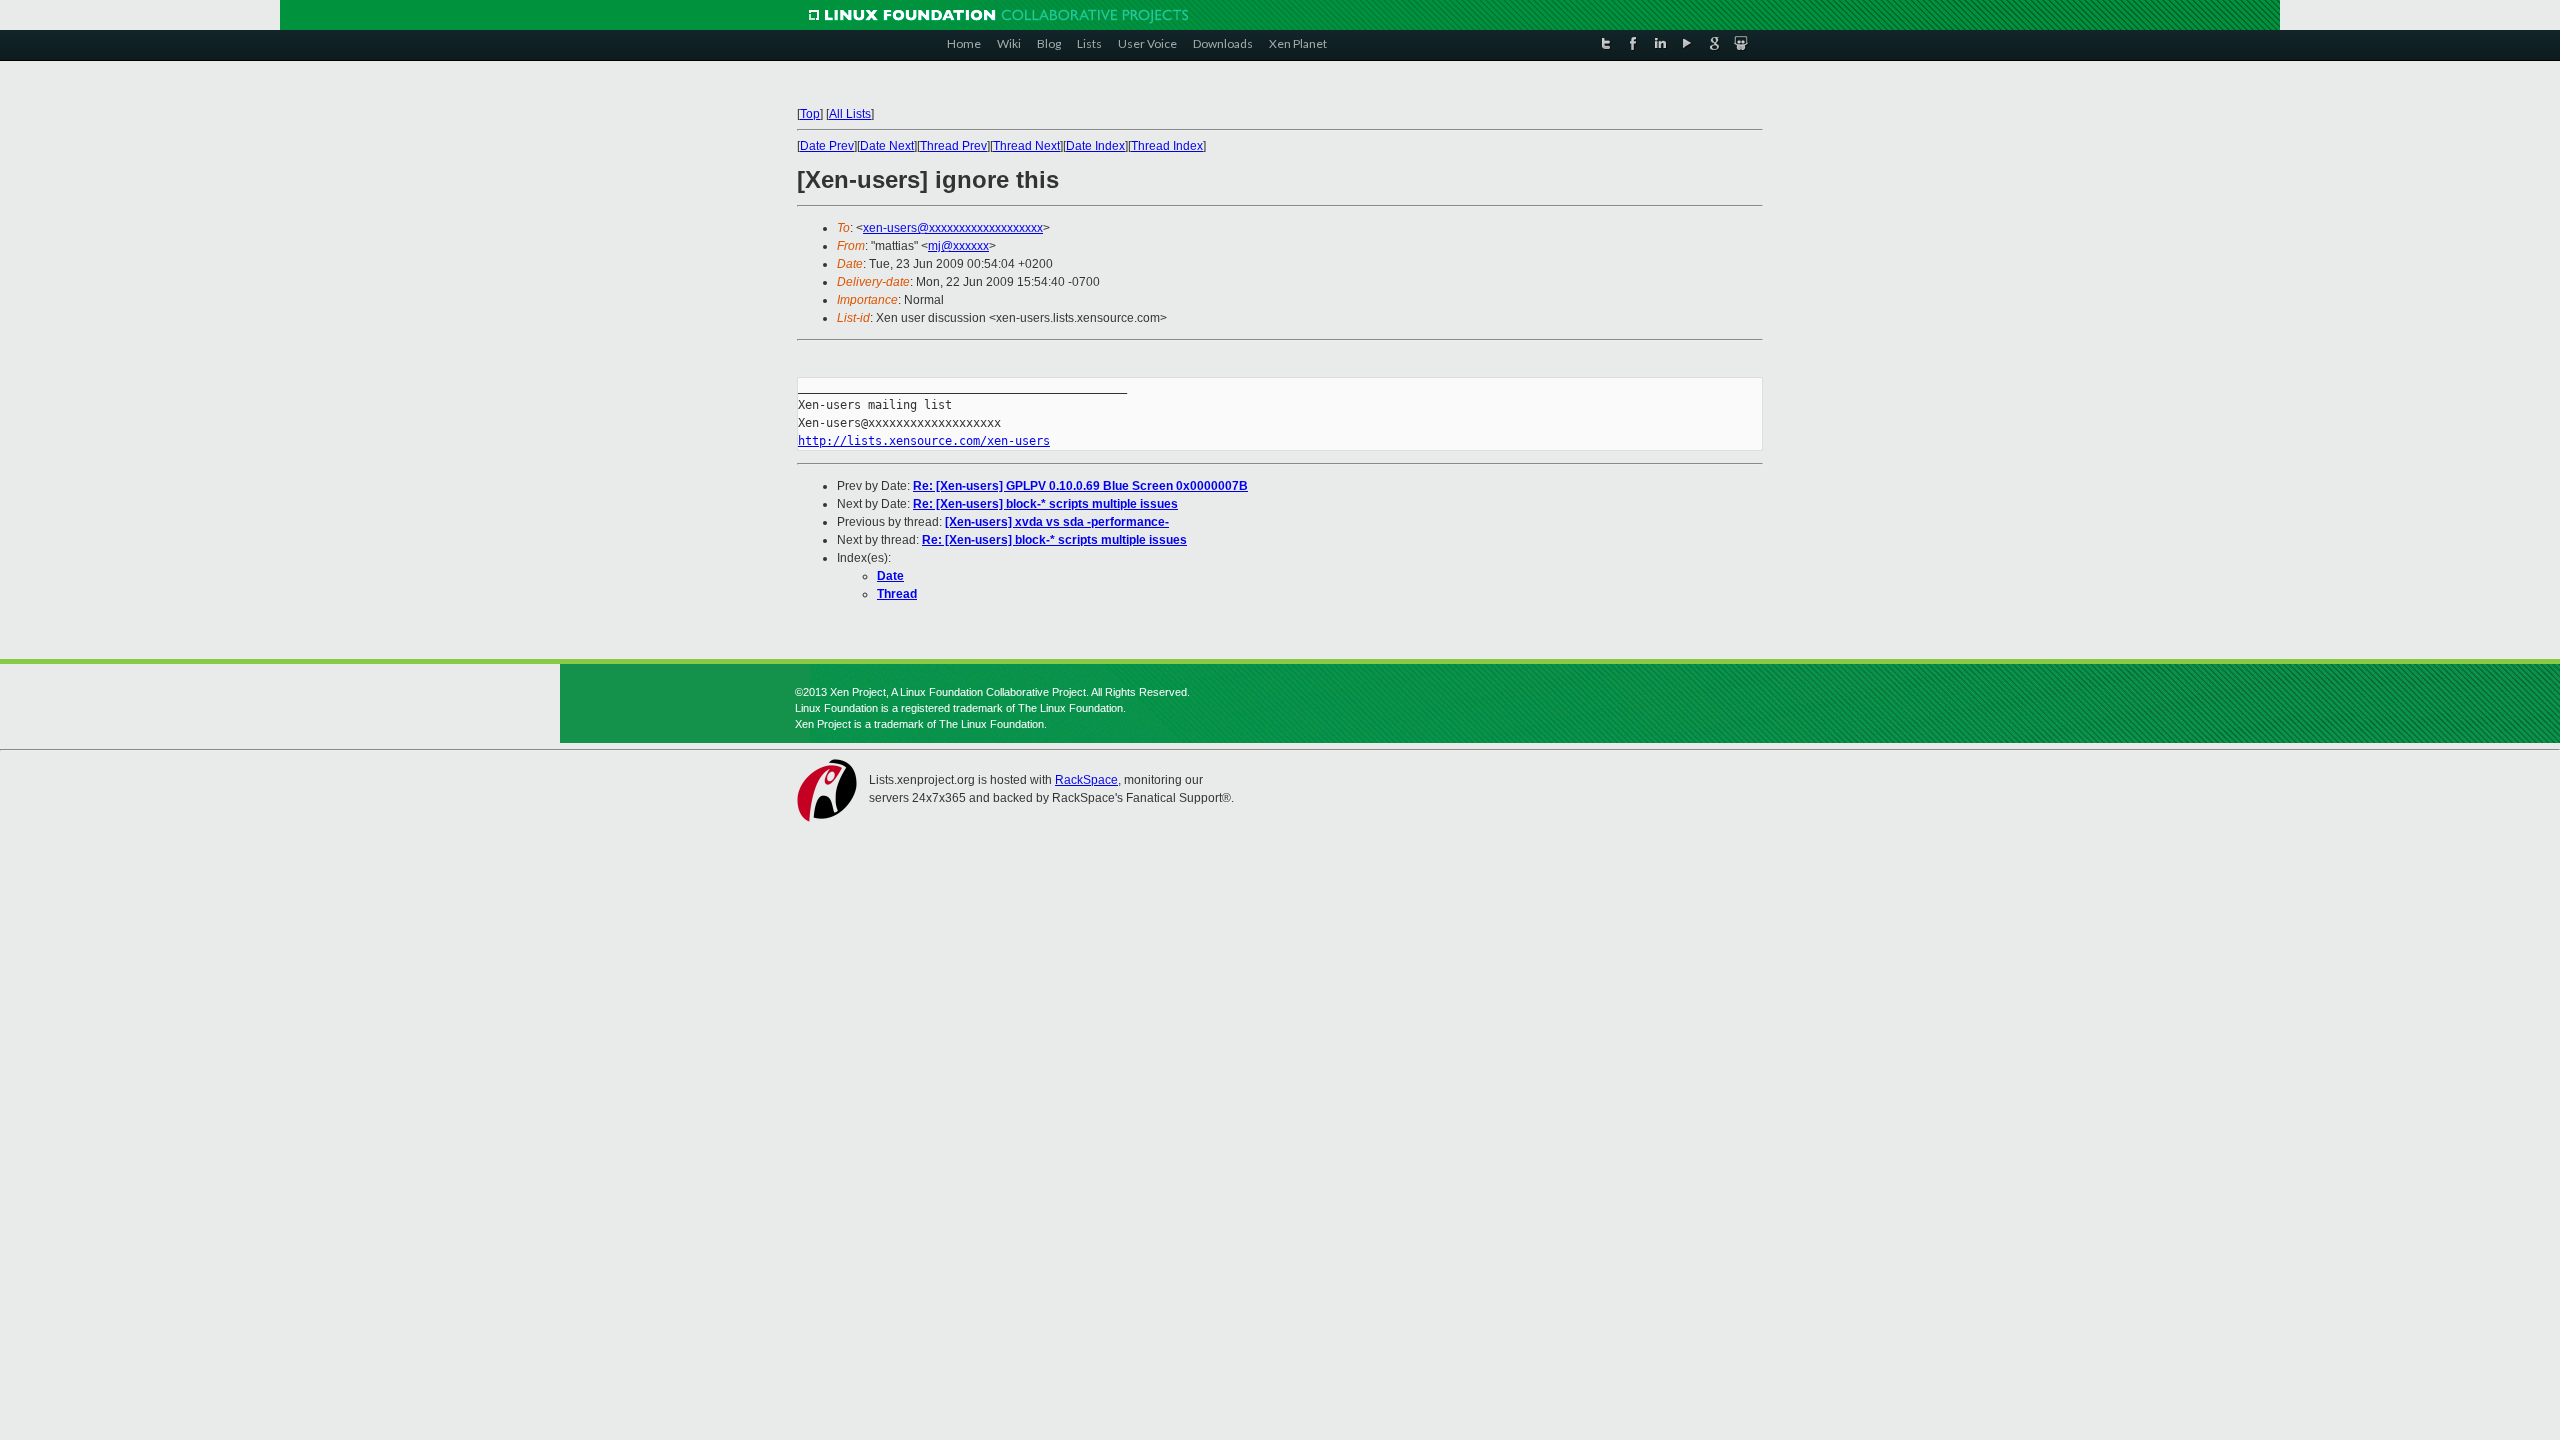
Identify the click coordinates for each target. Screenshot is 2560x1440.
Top (810, 114)
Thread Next (1026, 146)
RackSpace (1086, 780)
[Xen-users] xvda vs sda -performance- (1057, 522)
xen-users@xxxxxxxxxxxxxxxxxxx (953, 228)
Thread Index (1167, 146)
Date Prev (827, 146)
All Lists (850, 114)
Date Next (887, 146)
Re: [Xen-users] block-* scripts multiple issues (1045, 504)
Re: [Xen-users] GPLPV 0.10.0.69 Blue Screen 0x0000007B (1080, 486)
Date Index (1095, 146)
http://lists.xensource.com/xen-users (924, 441)
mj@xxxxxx (958, 246)
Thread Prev (953, 146)
